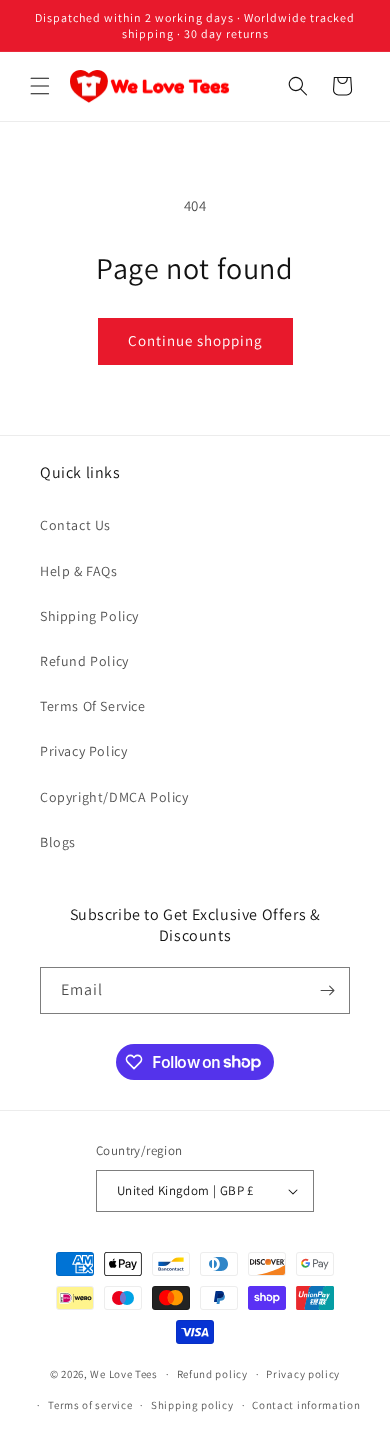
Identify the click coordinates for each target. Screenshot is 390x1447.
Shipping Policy (89, 616)
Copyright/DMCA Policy (114, 797)
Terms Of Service (93, 706)
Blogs (58, 842)
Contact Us (75, 525)
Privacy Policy (83, 751)
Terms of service (90, 1405)
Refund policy (212, 1374)
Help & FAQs (79, 571)
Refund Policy (84, 661)
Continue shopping (195, 340)
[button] (40, 86)
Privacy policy (303, 1374)
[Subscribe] (327, 990)
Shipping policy (192, 1405)
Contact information (306, 1405)
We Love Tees (123, 1374)
